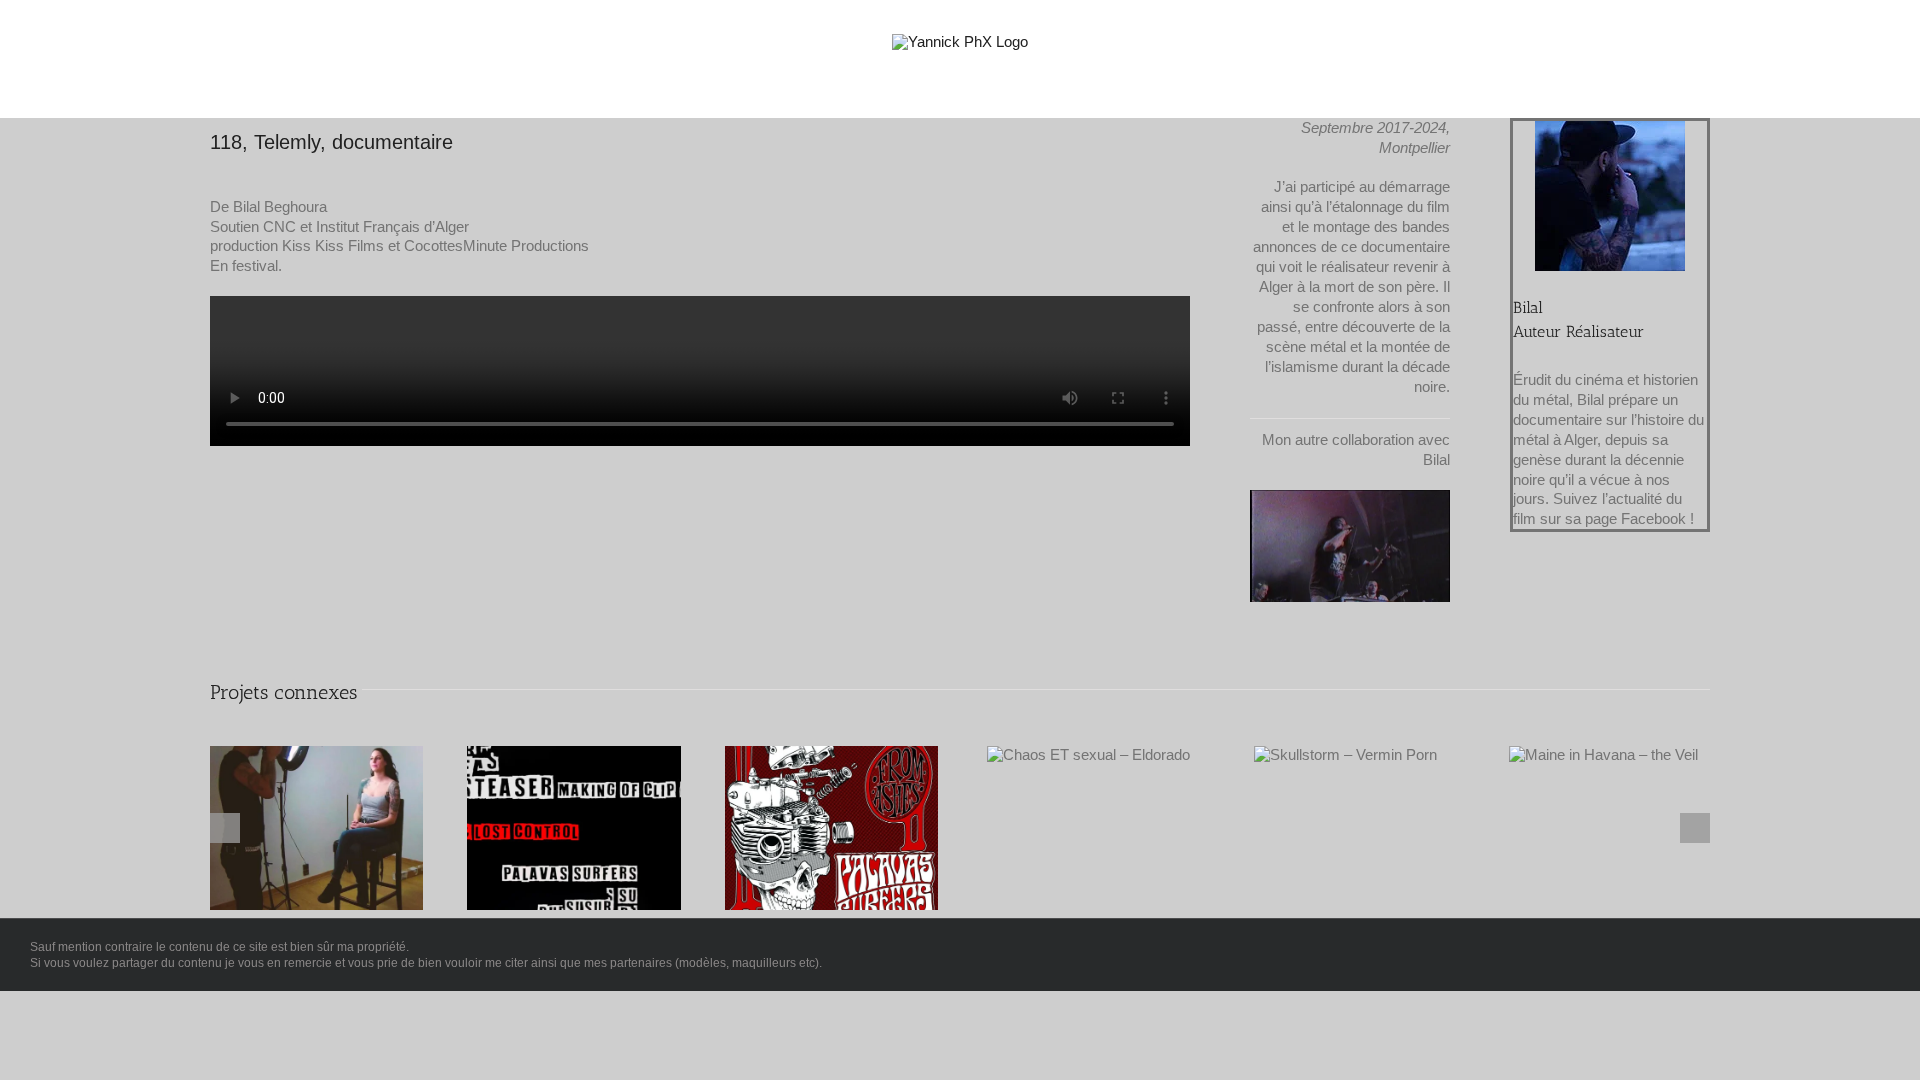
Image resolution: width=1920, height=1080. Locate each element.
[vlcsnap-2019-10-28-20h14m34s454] (1350, 497)
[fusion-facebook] (1701, 316)
